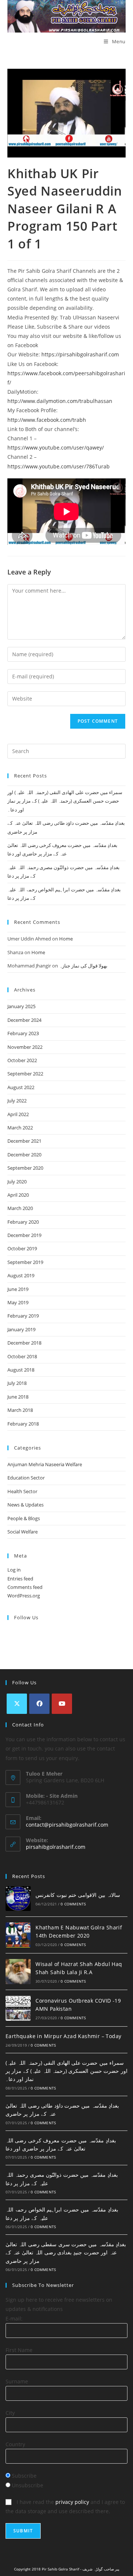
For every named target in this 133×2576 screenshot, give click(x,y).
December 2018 (24, 1343)
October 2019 (22, 1248)
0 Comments (73, 1904)
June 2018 (18, 1397)
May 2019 (18, 1302)
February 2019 (23, 1316)
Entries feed (20, 1579)
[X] (17, 1704)
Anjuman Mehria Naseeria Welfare (45, 1464)
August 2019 (21, 1275)
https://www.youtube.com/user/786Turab (59, 466)
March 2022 (20, 1128)
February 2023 (23, 1033)
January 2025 (21, 1006)
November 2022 (25, 1047)
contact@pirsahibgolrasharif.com (67, 1825)
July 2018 (17, 1383)
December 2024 (24, 1020)
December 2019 (24, 1235)
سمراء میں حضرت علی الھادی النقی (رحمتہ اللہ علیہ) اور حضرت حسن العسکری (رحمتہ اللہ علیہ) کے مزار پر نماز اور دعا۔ (65, 801)
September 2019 (25, 1262)
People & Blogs (24, 1518)
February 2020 (23, 1222)
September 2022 (25, 1074)
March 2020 (20, 1208)
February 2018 (23, 1424)
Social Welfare (23, 1532)
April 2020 (18, 1195)
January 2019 (21, 1329)
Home (66, 939)
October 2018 (22, 1356)
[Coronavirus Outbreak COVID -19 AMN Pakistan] (18, 2008)
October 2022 (22, 1060)
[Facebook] (39, 1704)
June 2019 (18, 1289)
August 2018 (21, 1370)
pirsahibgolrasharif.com (56, 1847)
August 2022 (21, 1087)
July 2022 (17, 1101)
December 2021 (24, 1141)
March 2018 (20, 1410)
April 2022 (18, 1114)
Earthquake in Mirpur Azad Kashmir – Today (63, 2036)
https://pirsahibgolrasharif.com (80, 354)
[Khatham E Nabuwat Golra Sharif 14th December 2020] (18, 1935)
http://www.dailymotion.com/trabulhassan (60, 401)
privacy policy (72, 2502)
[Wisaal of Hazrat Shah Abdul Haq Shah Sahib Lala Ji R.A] (18, 1972)
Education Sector (26, 1478)
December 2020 (24, 1155)
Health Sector (22, 1491)
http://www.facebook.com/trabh (47, 420)
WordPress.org (24, 1596)
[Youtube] (62, 1704)
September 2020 (25, 1168)
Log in (14, 1570)
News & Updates (25, 1505)
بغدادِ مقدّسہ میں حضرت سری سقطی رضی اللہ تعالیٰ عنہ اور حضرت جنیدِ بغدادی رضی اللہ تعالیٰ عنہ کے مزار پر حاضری (66, 2253)
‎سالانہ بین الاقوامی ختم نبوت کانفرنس (78, 1895)
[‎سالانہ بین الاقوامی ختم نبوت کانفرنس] (18, 1899)
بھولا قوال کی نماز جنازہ (83, 966)
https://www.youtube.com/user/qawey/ (56, 448)
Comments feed (25, 1587)
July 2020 (17, 1182)
